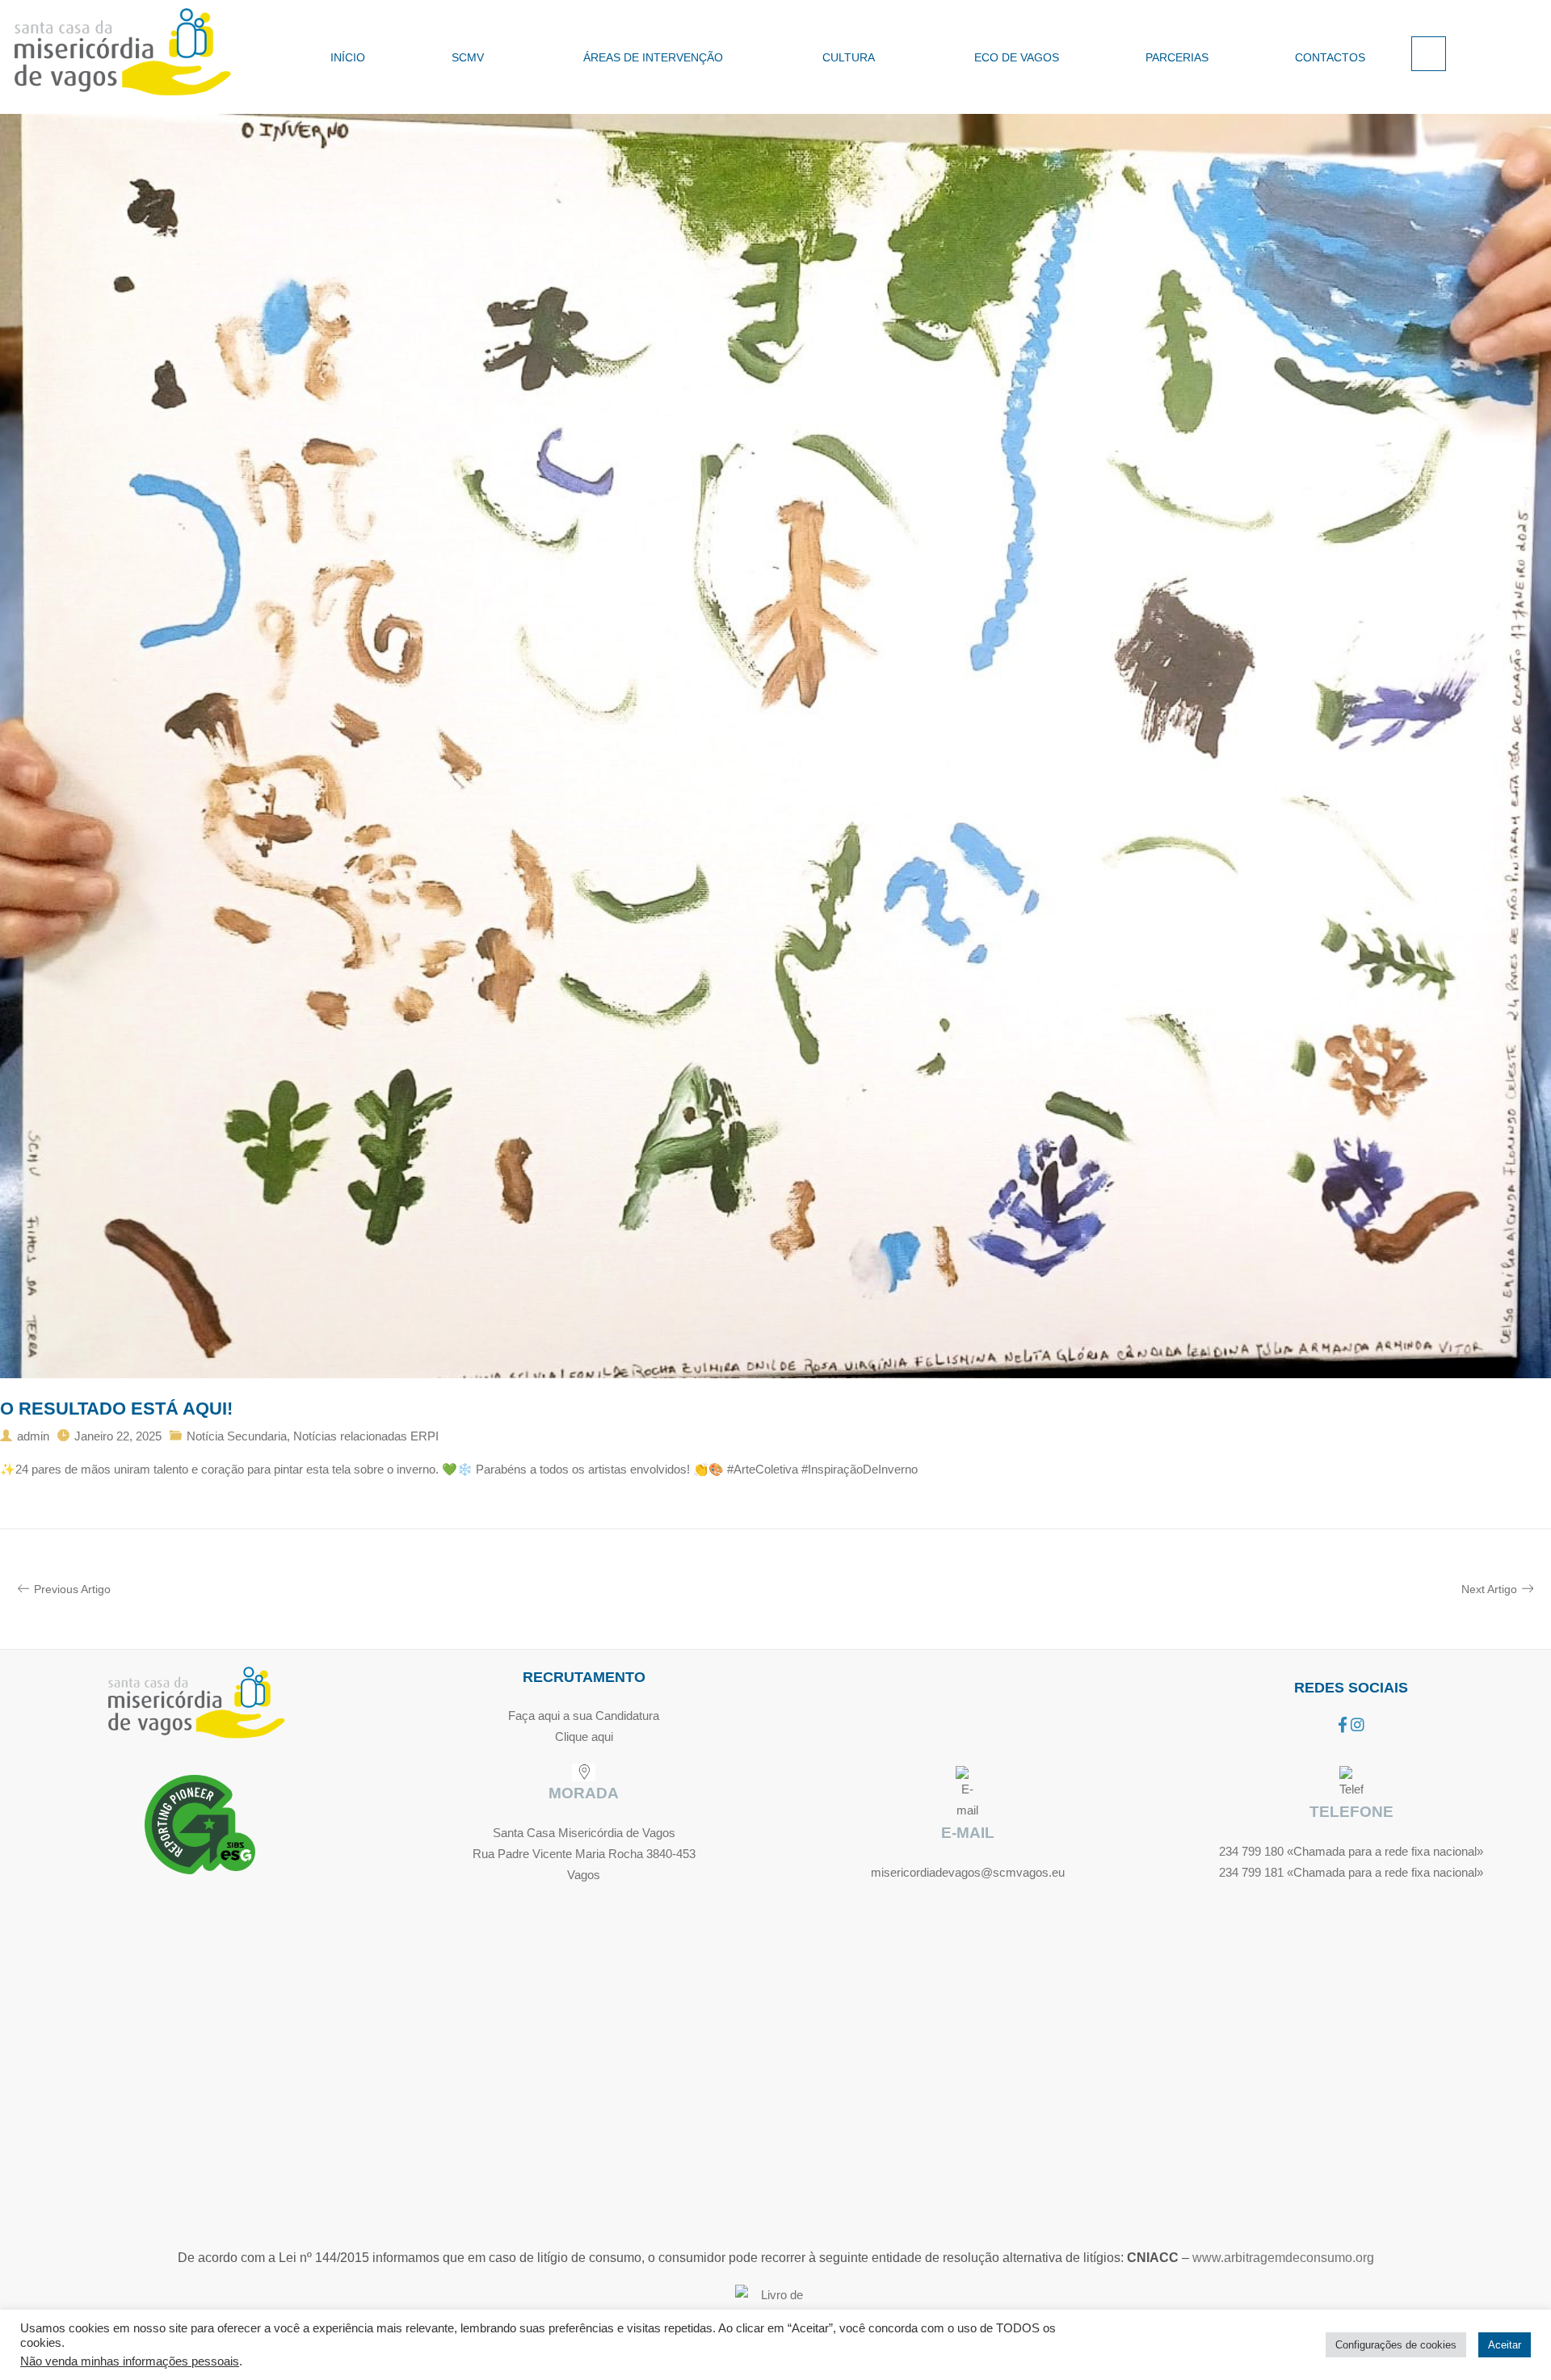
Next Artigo (1489, 1589)
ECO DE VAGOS (1017, 57)
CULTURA (849, 57)
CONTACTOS (1330, 57)
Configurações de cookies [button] (1396, 2345)
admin (33, 1436)
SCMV (468, 57)
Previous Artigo (72, 1589)
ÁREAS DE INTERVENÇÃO (653, 57)
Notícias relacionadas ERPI (366, 1436)
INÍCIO (348, 57)
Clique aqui (584, 1737)
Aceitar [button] (1505, 2345)
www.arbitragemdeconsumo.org (1283, 2258)
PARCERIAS (1177, 57)
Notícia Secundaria (237, 1436)
